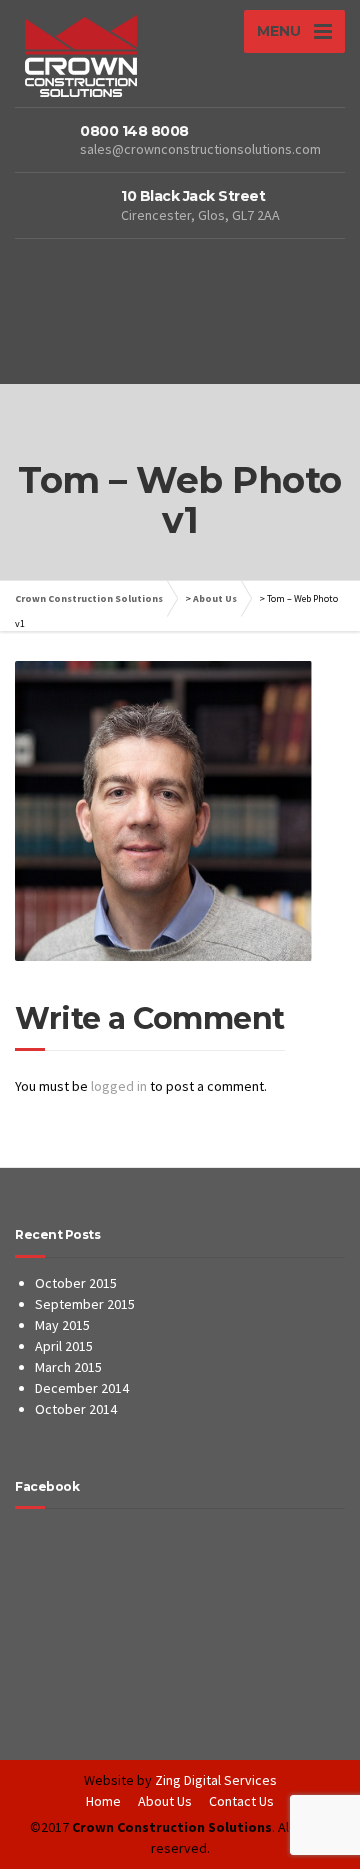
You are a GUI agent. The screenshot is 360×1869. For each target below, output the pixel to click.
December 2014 (82, 1388)
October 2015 (76, 1283)
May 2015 (62, 1325)
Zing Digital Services (216, 1780)
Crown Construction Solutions (89, 598)
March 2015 (68, 1367)
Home (103, 1801)
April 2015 (64, 1346)
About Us (215, 598)
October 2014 (76, 1409)
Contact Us (241, 1801)
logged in (119, 1086)
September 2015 (85, 1304)
